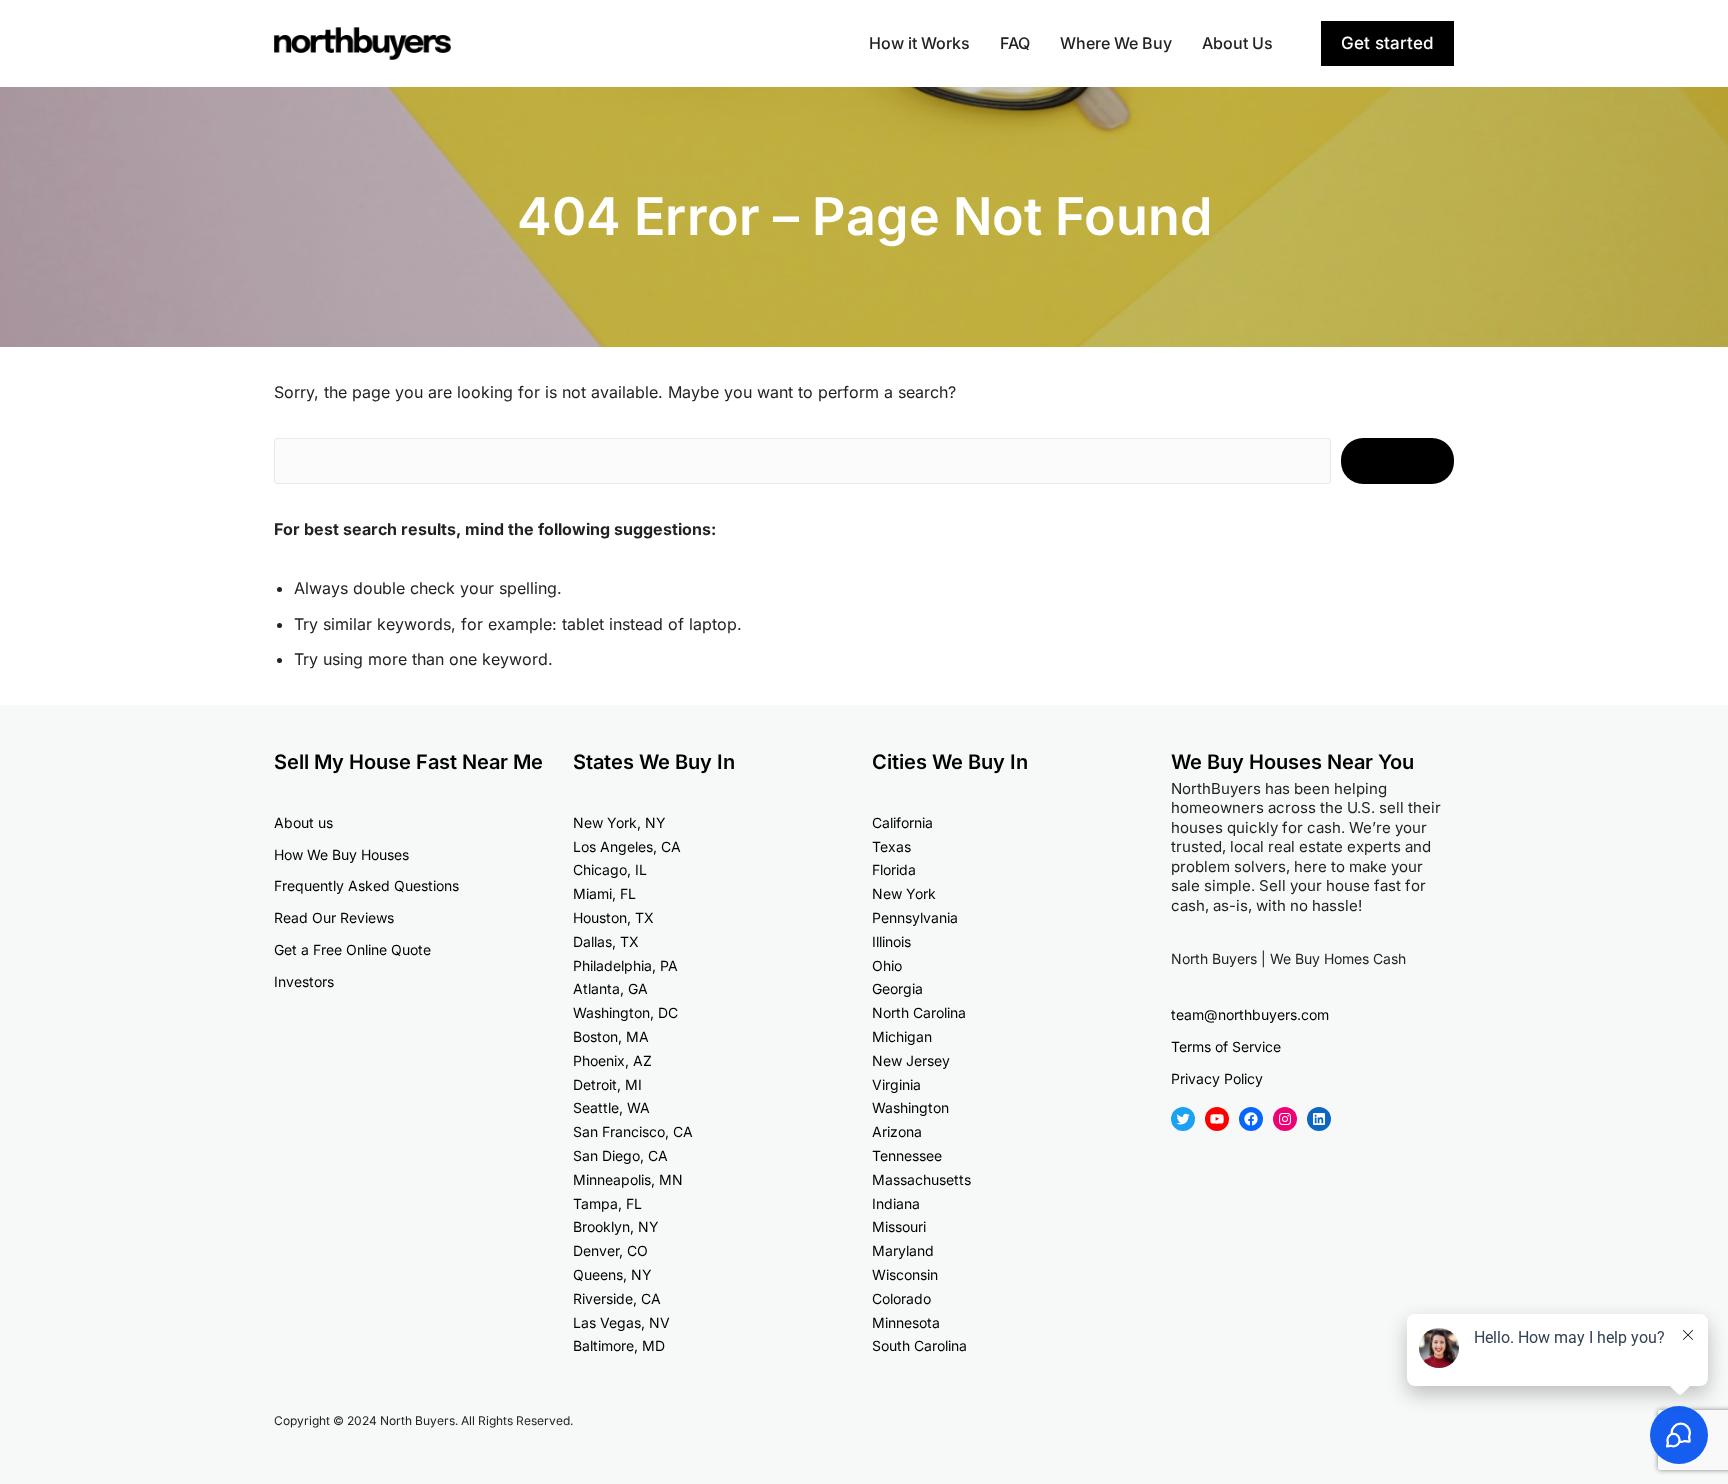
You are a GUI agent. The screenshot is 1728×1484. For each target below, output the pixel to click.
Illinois (891, 941)
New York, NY (619, 822)
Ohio (887, 965)
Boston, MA (611, 1036)
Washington (910, 1107)
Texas (891, 846)
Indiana (896, 1203)
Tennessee (907, 1155)
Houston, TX (613, 917)
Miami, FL (604, 893)
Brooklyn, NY (616, 1226)
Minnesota (906, 1322)
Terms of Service (1226, 1046)
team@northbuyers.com (1250, 1014)
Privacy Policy (1217, 1078)
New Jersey (911, 1060)
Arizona (897, 1131)
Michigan (902, 1036)
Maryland (903, 1250)
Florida (894, 869)
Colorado (901, 1298)
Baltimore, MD (619, 1345)
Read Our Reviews (334, 917)
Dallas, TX (606, 941)
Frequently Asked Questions (366, 885)
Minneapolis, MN (628, 1179)
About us (303, 822)
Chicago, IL (610, 869)
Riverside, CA (617, 1298)
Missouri (899, 1226)
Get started (1387, 43)
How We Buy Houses (341, 854)
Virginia (896, 1084)
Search (1397, 461)
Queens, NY (612, 1274)
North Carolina (919, 1012)
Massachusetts (921, 1179)
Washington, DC (625, 1012)
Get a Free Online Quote (352, 949)
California (902, 822)
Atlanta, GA (610, 988)
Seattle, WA (611, 1107)
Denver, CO (610, 1250)
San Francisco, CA (633, 1131)
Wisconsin (905, 1274)
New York (904, 893)
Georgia (897, 988)
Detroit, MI (607, 1084)
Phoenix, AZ (612, 1060)
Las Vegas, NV (621, 1322)
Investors (304, 981)
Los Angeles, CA (627, 846)
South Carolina (919, 1345)
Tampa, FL (607, 1203)
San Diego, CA (620, 1155)
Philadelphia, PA (625, 965)
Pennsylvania (915, 917)
